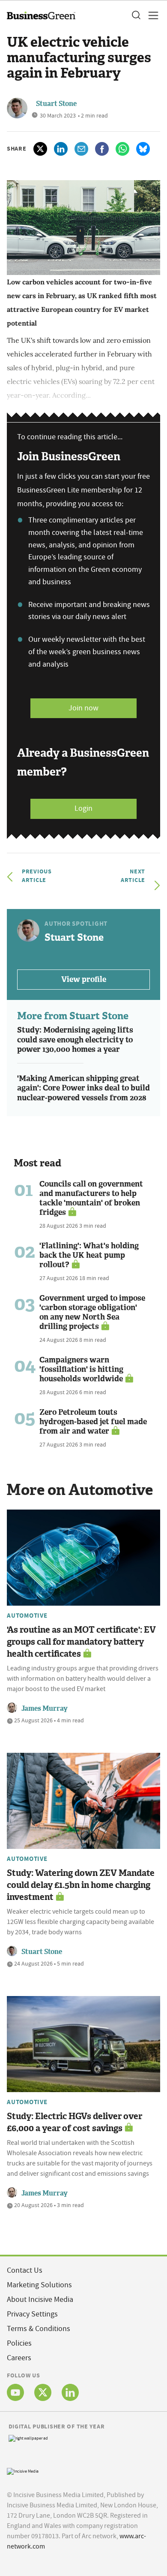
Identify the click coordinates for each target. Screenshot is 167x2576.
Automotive (27, 1616)
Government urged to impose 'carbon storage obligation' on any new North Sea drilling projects (92, 1312)
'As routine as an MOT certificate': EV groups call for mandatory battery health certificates (81, 1642)
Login (83, 808)
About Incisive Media (40, 2300)
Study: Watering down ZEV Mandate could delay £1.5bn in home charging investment (81, 1885)
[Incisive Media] (23, 2470)
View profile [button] (84, 979)
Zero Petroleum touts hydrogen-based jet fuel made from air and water (93, 1422)
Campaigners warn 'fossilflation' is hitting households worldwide (81, 1369)
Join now (83, 708)
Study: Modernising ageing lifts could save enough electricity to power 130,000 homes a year (75, 1040)
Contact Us (25, 2270)
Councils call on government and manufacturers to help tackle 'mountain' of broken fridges (91, 1198)
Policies (19, 2343)
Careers (19, 2358)
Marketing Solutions (39, 2285)
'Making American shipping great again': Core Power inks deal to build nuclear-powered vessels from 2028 (83, 1088)
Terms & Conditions (39, 2329)
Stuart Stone (56, 104)
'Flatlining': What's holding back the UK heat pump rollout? (89, 1255)
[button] (136, 15)
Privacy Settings (32, 2314)
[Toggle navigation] (151, 15)
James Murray (45, 1708)
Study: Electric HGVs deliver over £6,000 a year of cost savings (75, 2122)
